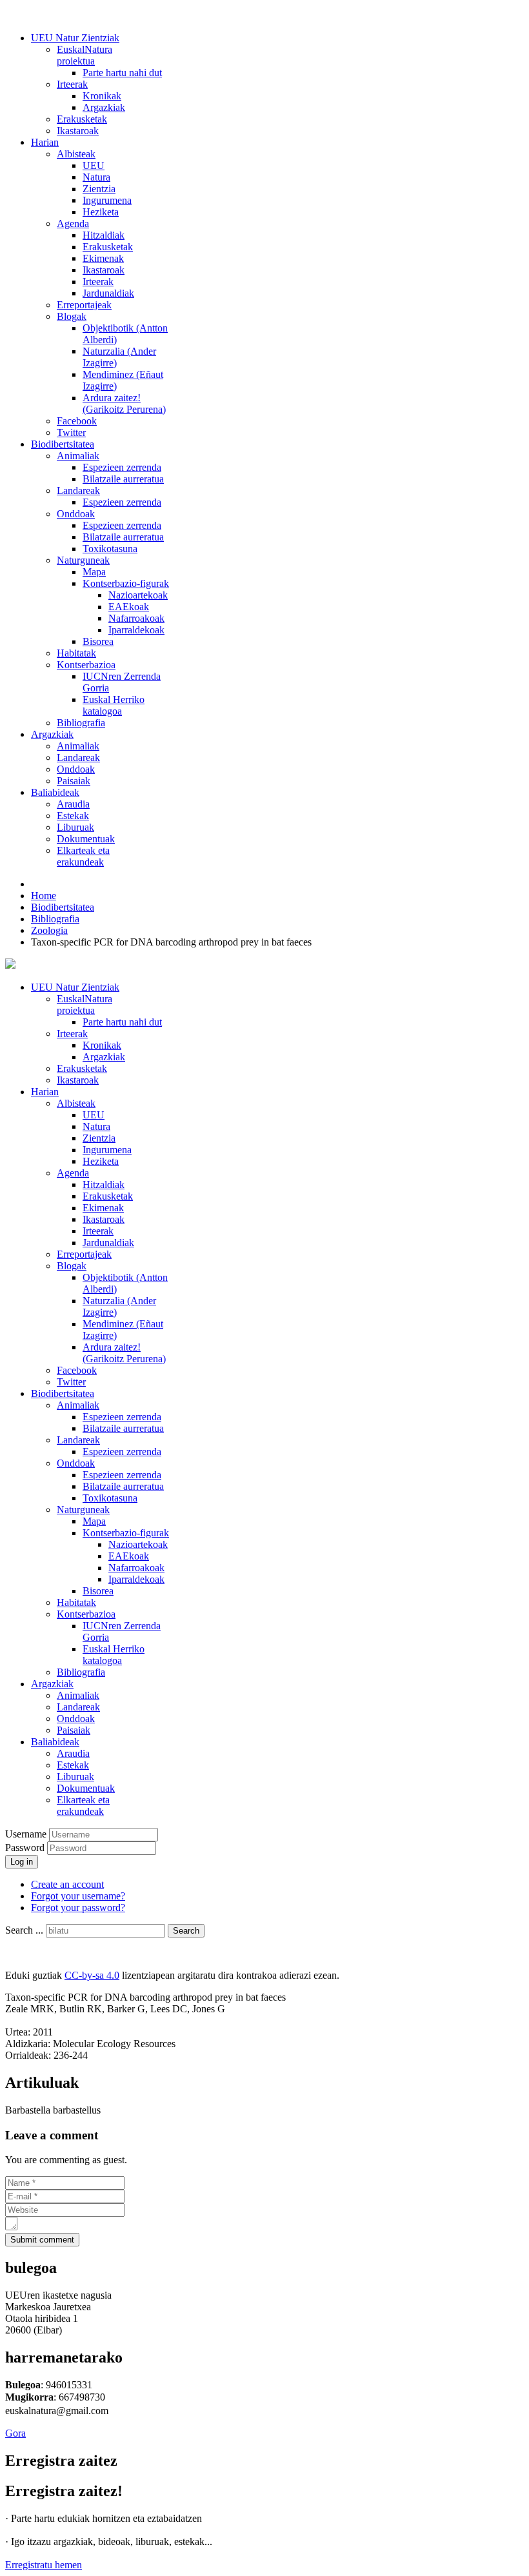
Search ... (24, 1930)
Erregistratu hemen (44, 2565)
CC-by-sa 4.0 (92, 1975)
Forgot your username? (78, 1896)
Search (186, 1931)
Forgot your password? (78, 1907)
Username (26, 1834)
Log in (22, 1862)
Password (26, 1848)
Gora (15, 2433)
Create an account (67, 1884)
